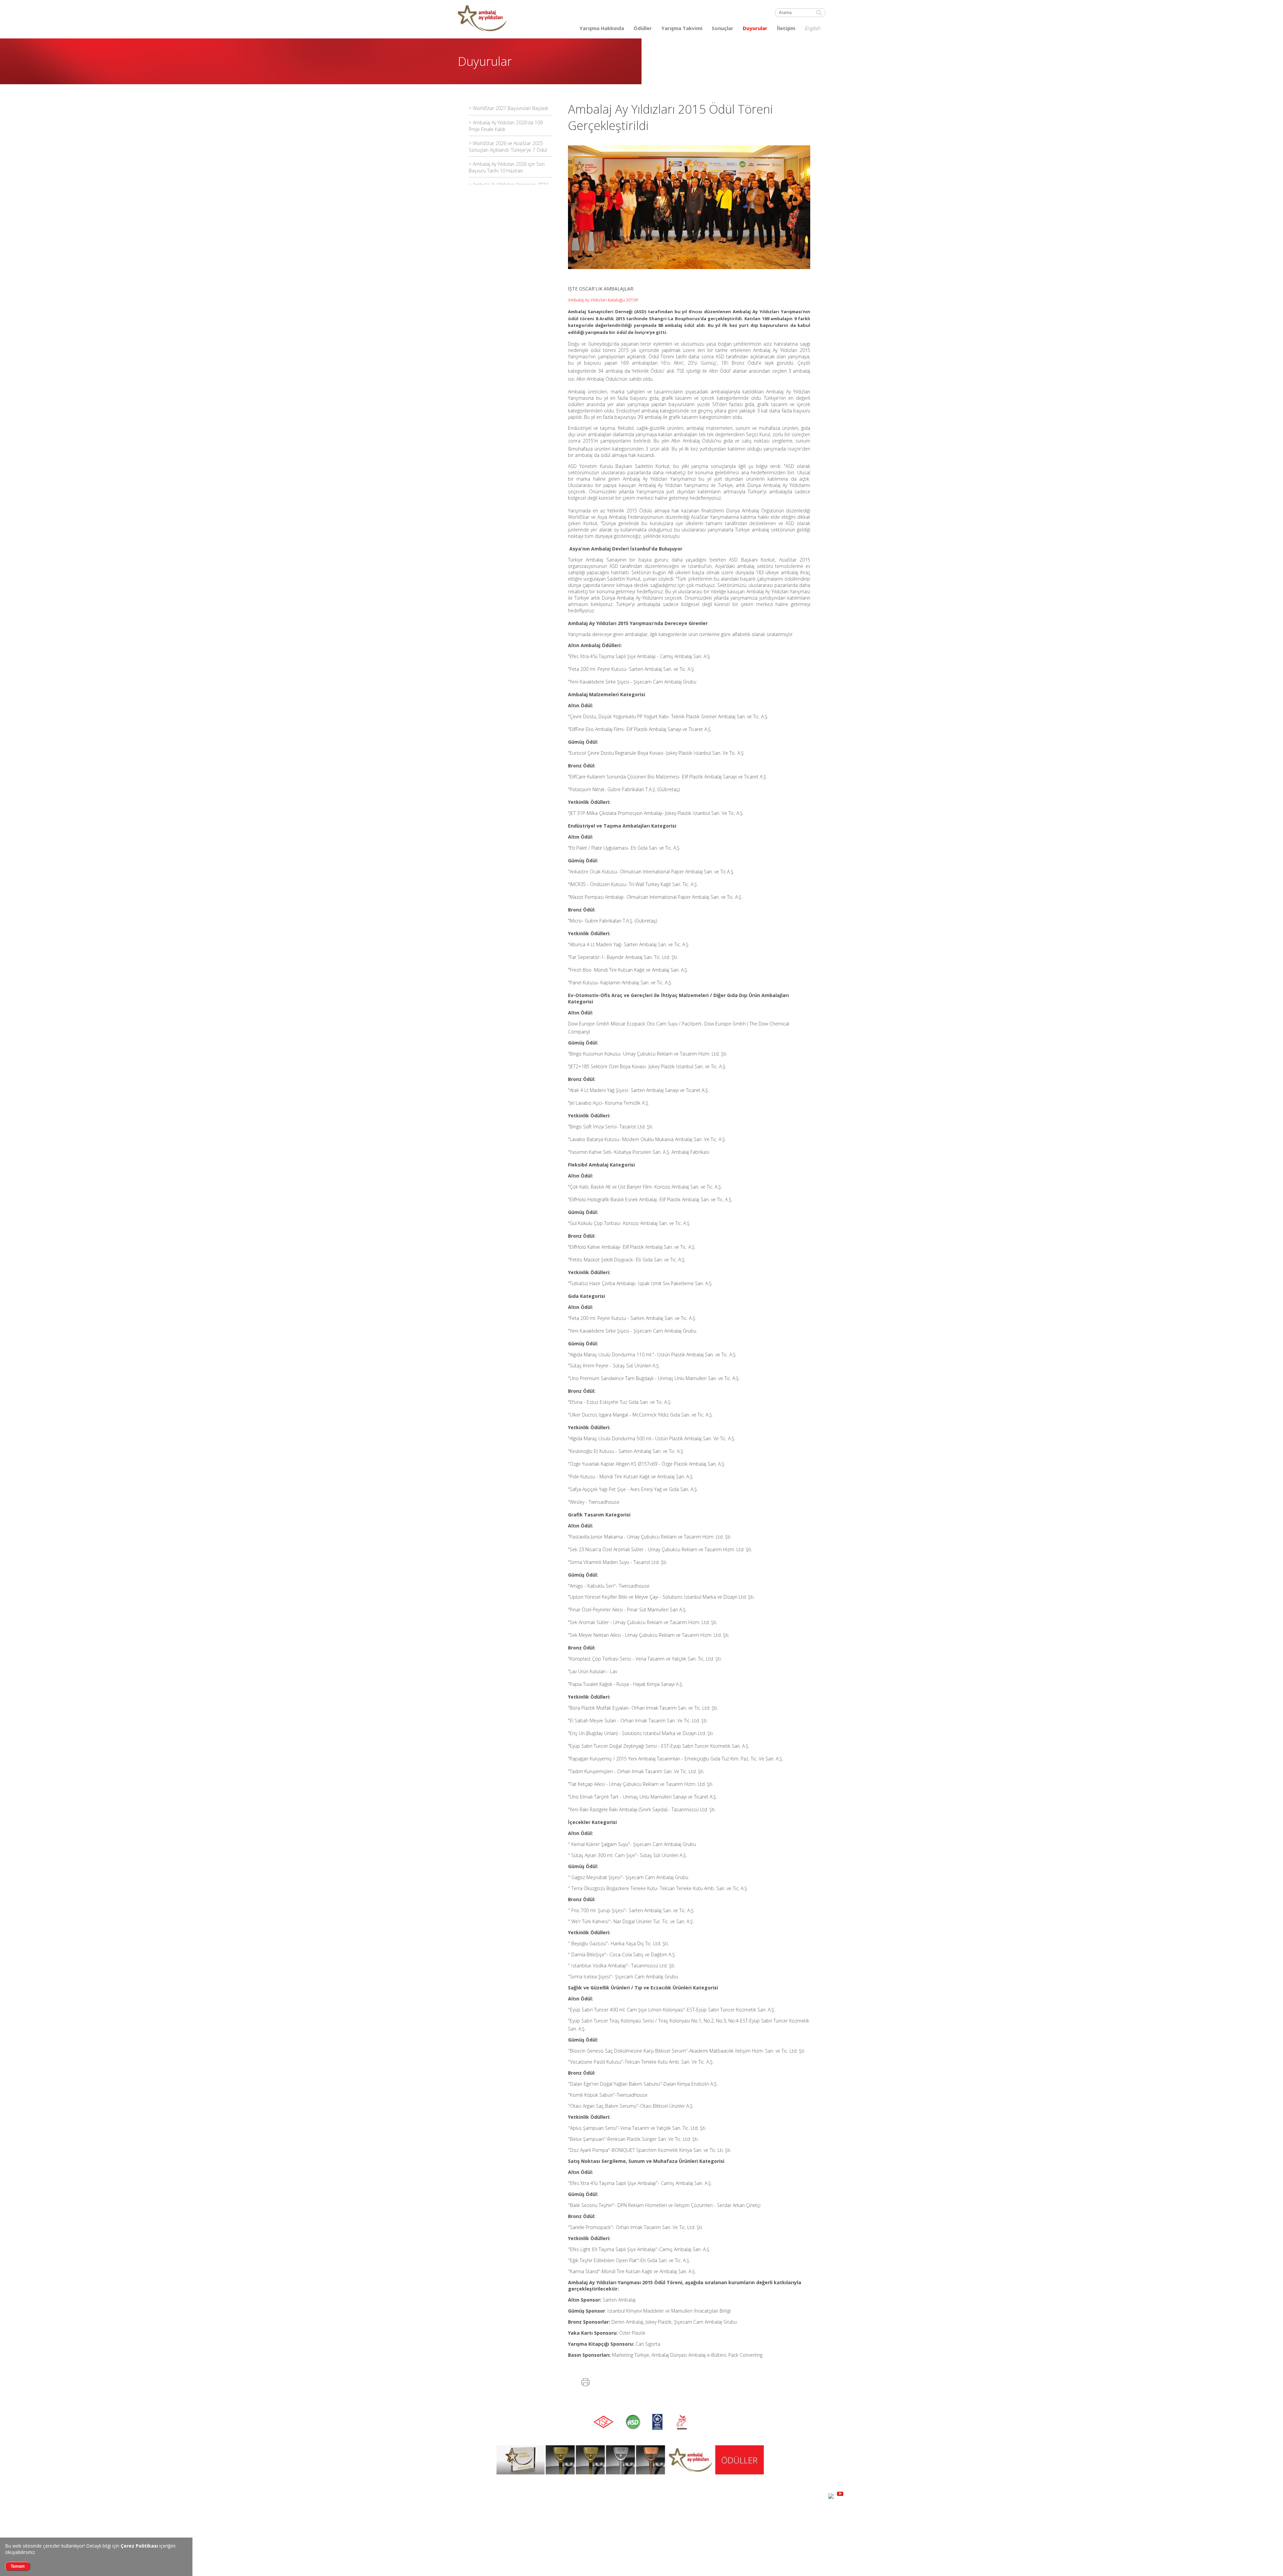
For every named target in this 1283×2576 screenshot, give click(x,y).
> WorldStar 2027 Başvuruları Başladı (508, 108)
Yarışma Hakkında (602, 28)
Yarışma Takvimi (682, 28)
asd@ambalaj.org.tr (554, 2535)
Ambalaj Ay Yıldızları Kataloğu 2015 (602, 300)
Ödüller (643, 28)
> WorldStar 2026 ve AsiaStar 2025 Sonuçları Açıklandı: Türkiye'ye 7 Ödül (508, 147)
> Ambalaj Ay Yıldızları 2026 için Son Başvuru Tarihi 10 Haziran (507, 167)
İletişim (786, 28)
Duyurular (755, 28)
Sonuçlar (723, 28)
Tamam (18, 2566)
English (812, 28)
